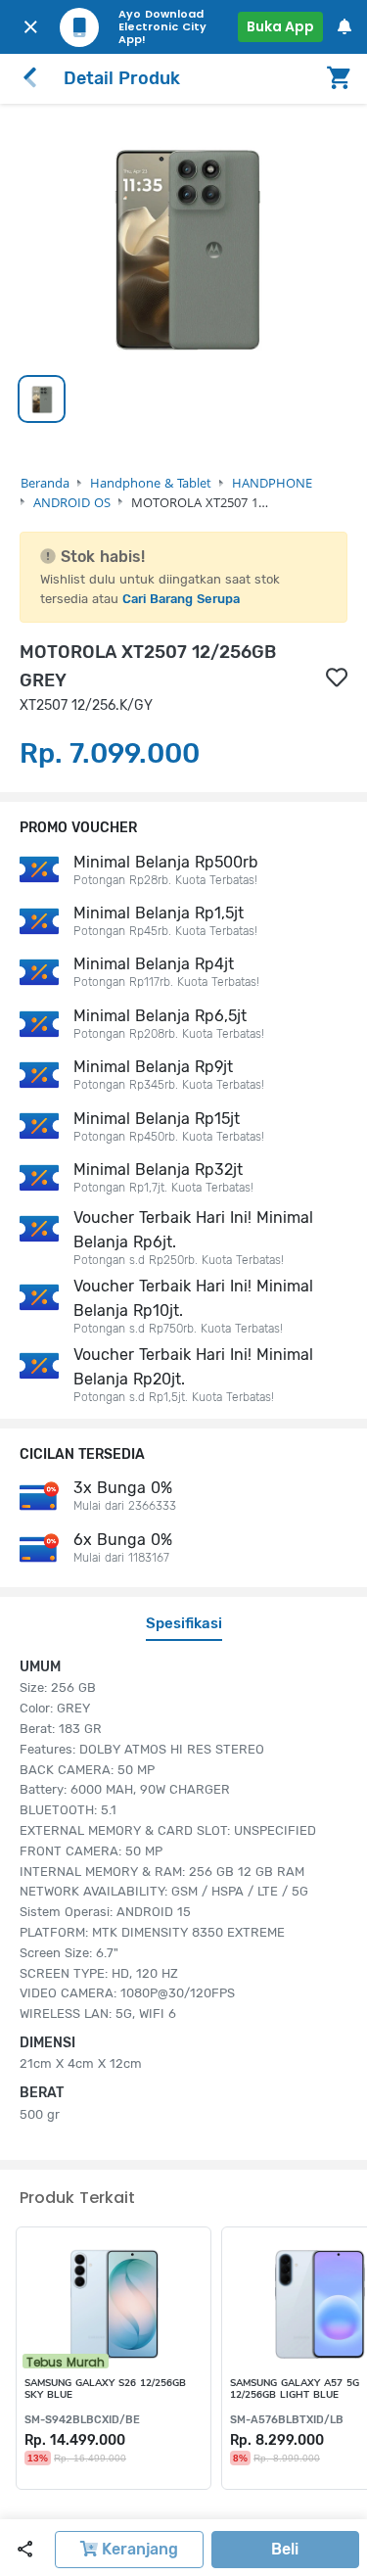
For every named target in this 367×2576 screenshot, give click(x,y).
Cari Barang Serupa (181, 599)
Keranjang (138, 2549)
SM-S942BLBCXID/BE (82, 2420)
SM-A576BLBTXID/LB (287, 2420)
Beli (285, 2549)
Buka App (280, 26)
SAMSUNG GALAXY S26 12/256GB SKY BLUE (105, 2389)
